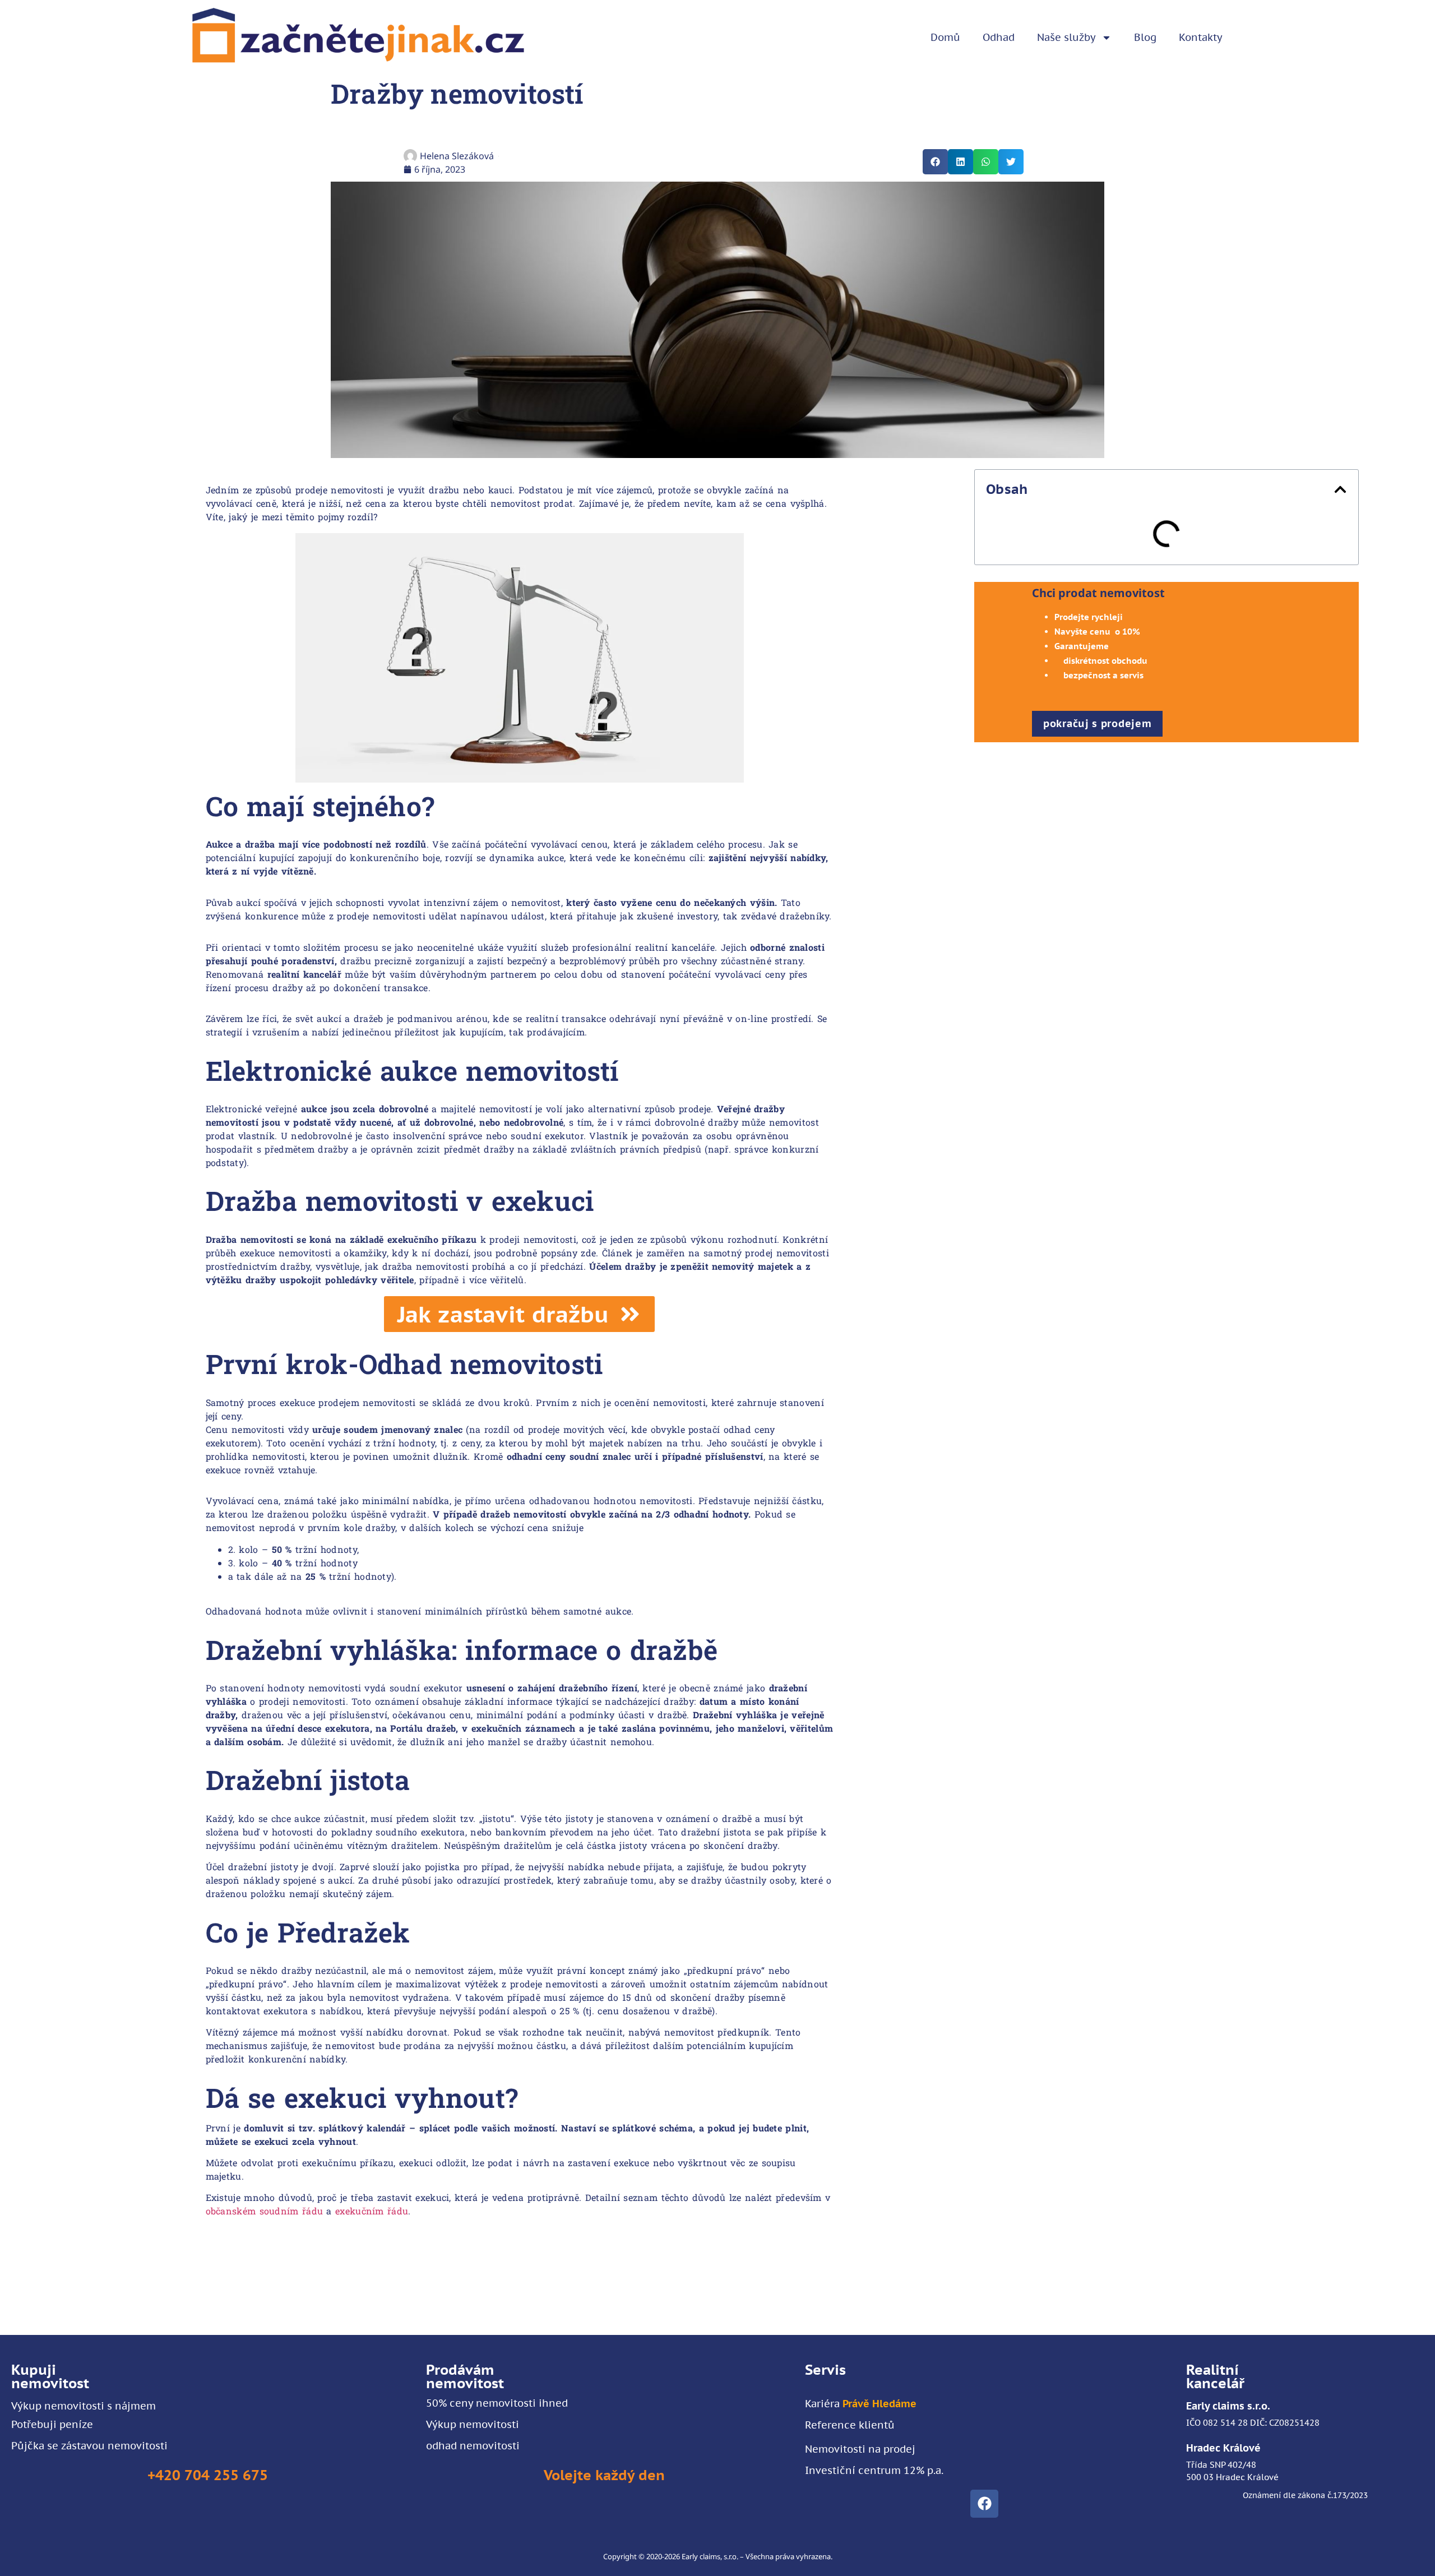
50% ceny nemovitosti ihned (497, 2403)
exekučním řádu (372, 2211)
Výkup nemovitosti (473, 2424)
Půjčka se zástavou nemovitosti (89, 2446)
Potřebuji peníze (52, 2424)
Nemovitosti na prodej (860, 2449)
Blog (1145, 37)
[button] (935, 162)
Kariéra (861, 2404)
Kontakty (1201, 37)
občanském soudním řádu (265, 2211)
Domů (945, 37)
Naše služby (1066, 37)
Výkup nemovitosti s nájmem (84, 2406)
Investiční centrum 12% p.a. (874, 2470)
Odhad (999, 37)
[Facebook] (984, 2504)
